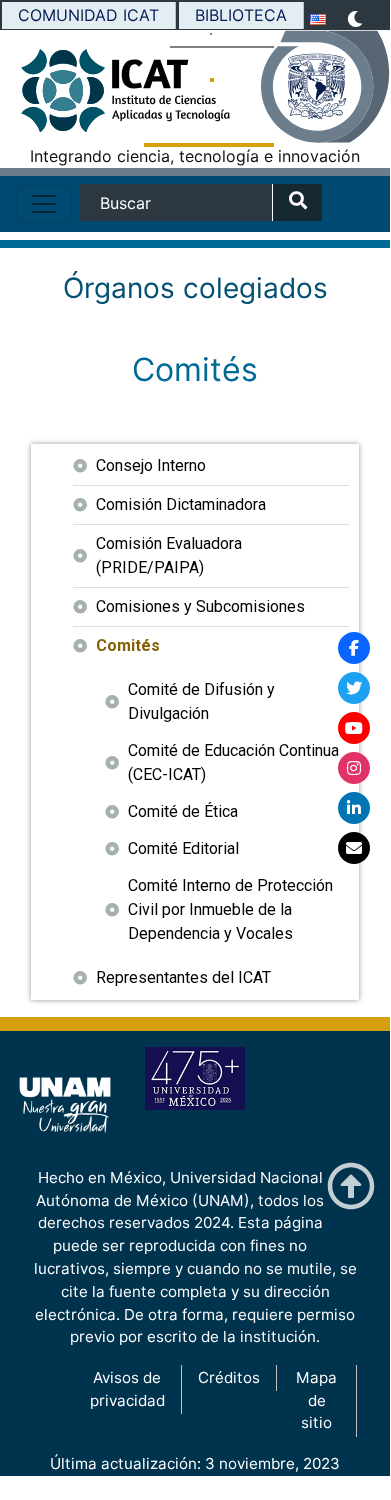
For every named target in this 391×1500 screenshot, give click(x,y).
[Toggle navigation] (44, 204)
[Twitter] (354, 688)
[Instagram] (354, 768)
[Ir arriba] (351, 1186)
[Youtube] (354, 728)
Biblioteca (241, 15)
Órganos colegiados (195, 288)
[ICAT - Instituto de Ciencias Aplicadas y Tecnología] (65, 96)
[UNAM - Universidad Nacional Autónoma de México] (325, 87)
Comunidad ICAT (88, 15)
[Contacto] (354, 848)
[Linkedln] (354, 808)
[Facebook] (354, 648)
